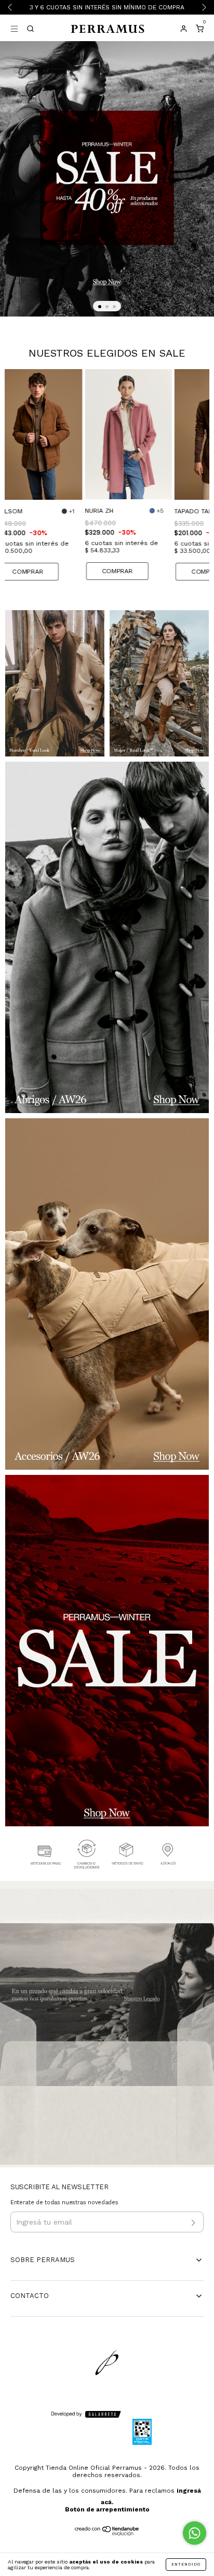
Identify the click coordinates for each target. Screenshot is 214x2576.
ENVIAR (107, 171)
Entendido (186, 2564)
